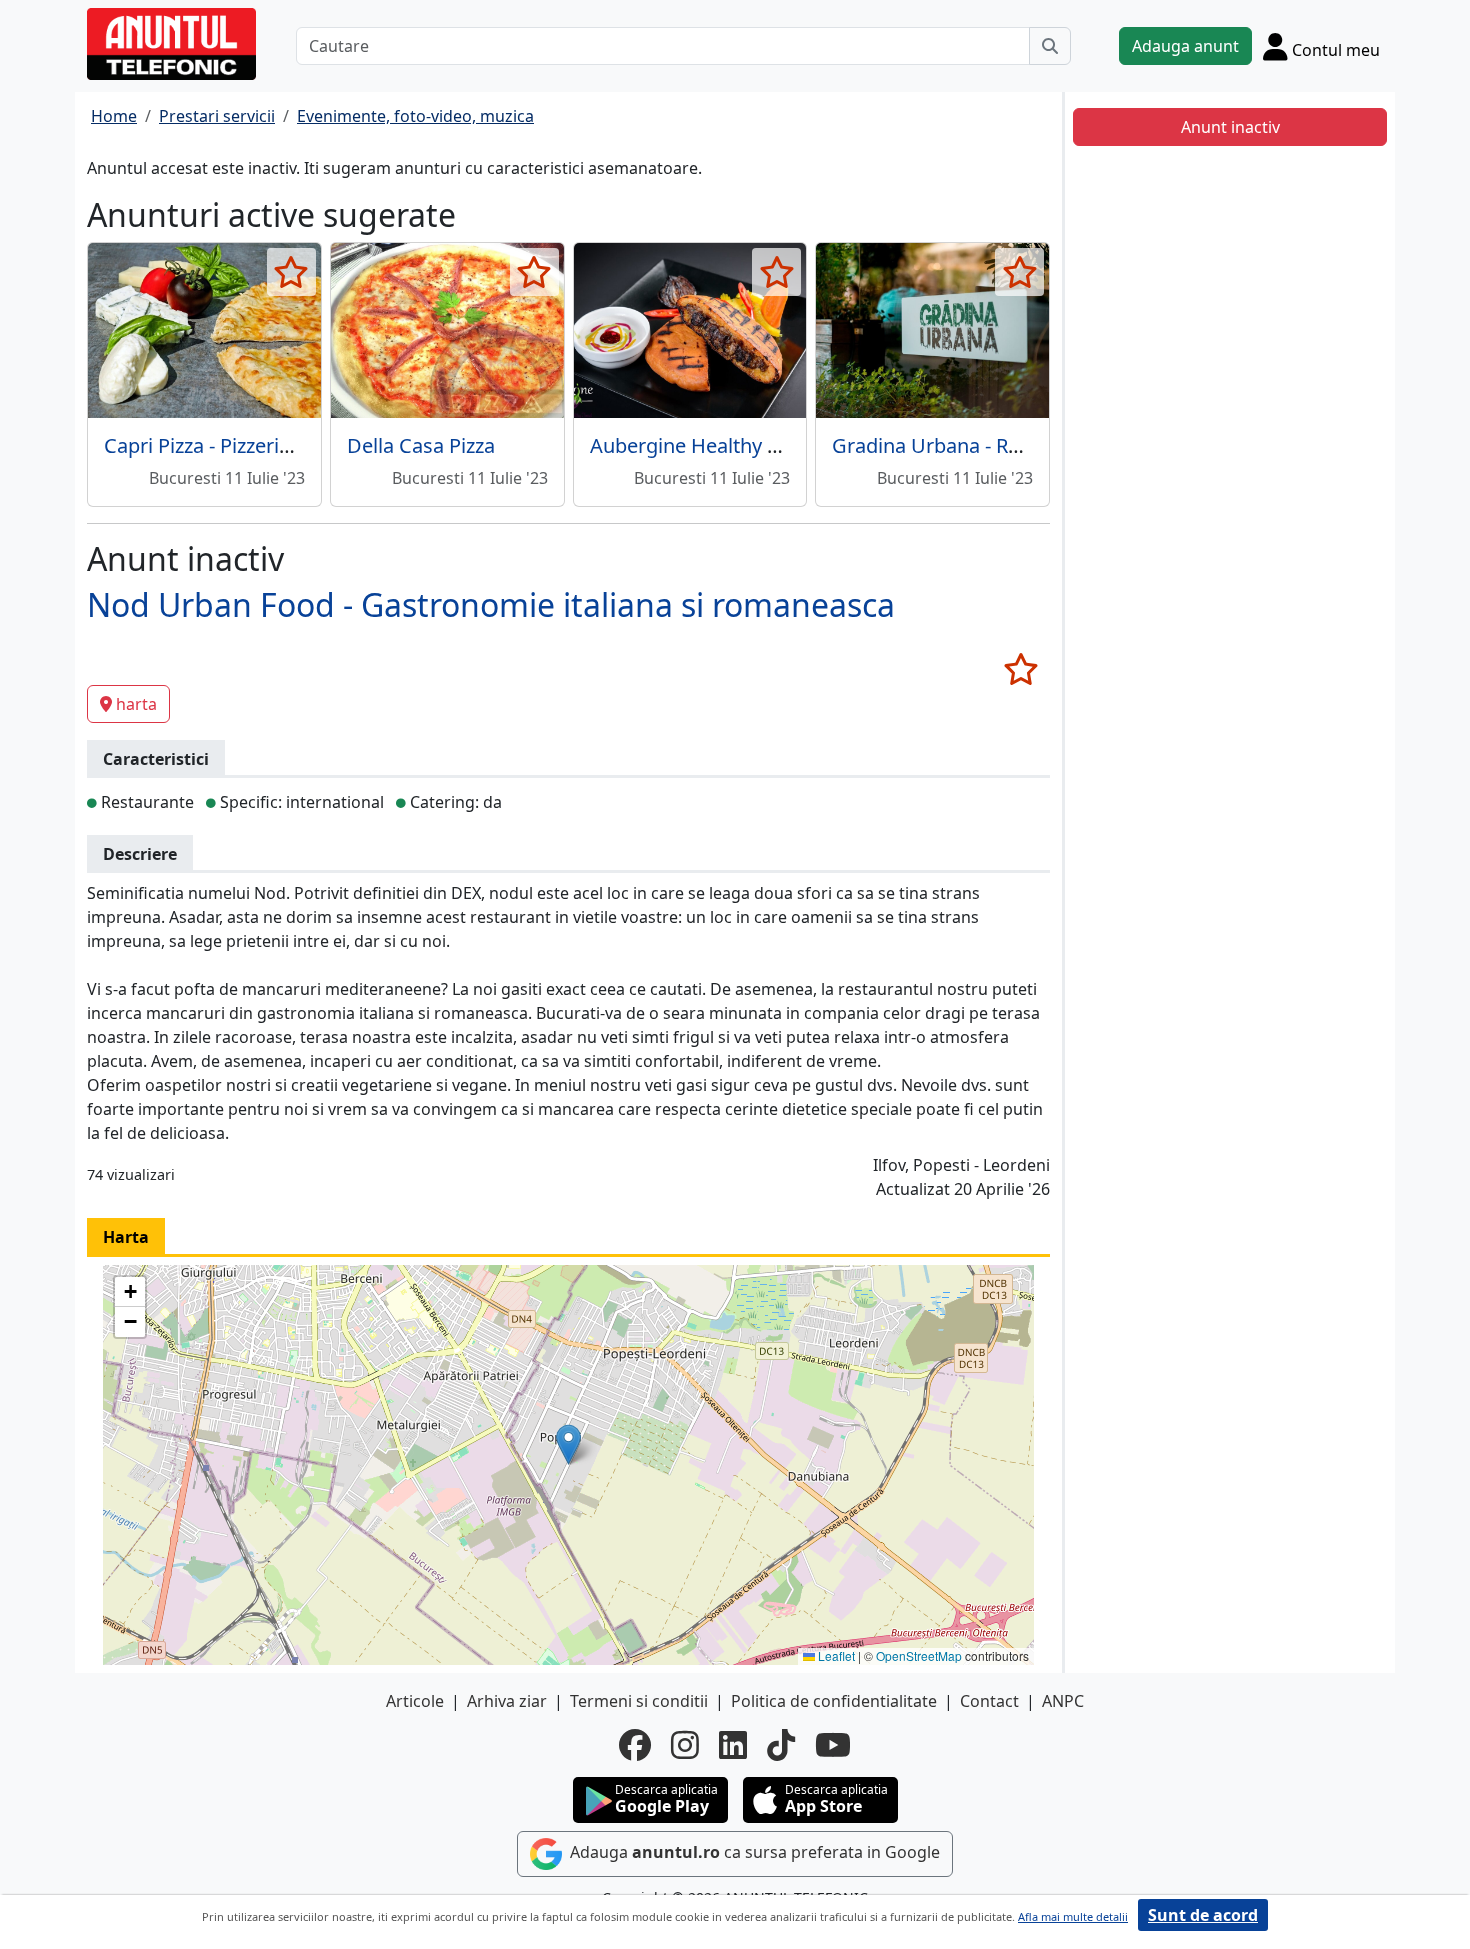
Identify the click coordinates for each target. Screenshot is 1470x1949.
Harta (126, 1237)
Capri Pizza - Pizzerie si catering (247, 445)
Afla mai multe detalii (1073, 1916)
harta (136, 704)
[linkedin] (733, 1745)
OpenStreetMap (919, 1655)
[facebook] (635, 1745)
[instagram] (685, 1745)
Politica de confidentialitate (834, 1701)
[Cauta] (1050, 46)
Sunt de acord (1203, 1915)
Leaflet (835, 1655)
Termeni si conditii (639, 1701)
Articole (415, 1701)
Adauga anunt (1185, 46)
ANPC (1063, 1701)
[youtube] (833, 1745)
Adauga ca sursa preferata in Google (753, 1852)
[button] (568, 1444)
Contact (989, 1701)
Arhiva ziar (507, 1701)
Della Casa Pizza (421, 445)
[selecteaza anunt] (291, 272)
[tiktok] (781, 1745)
